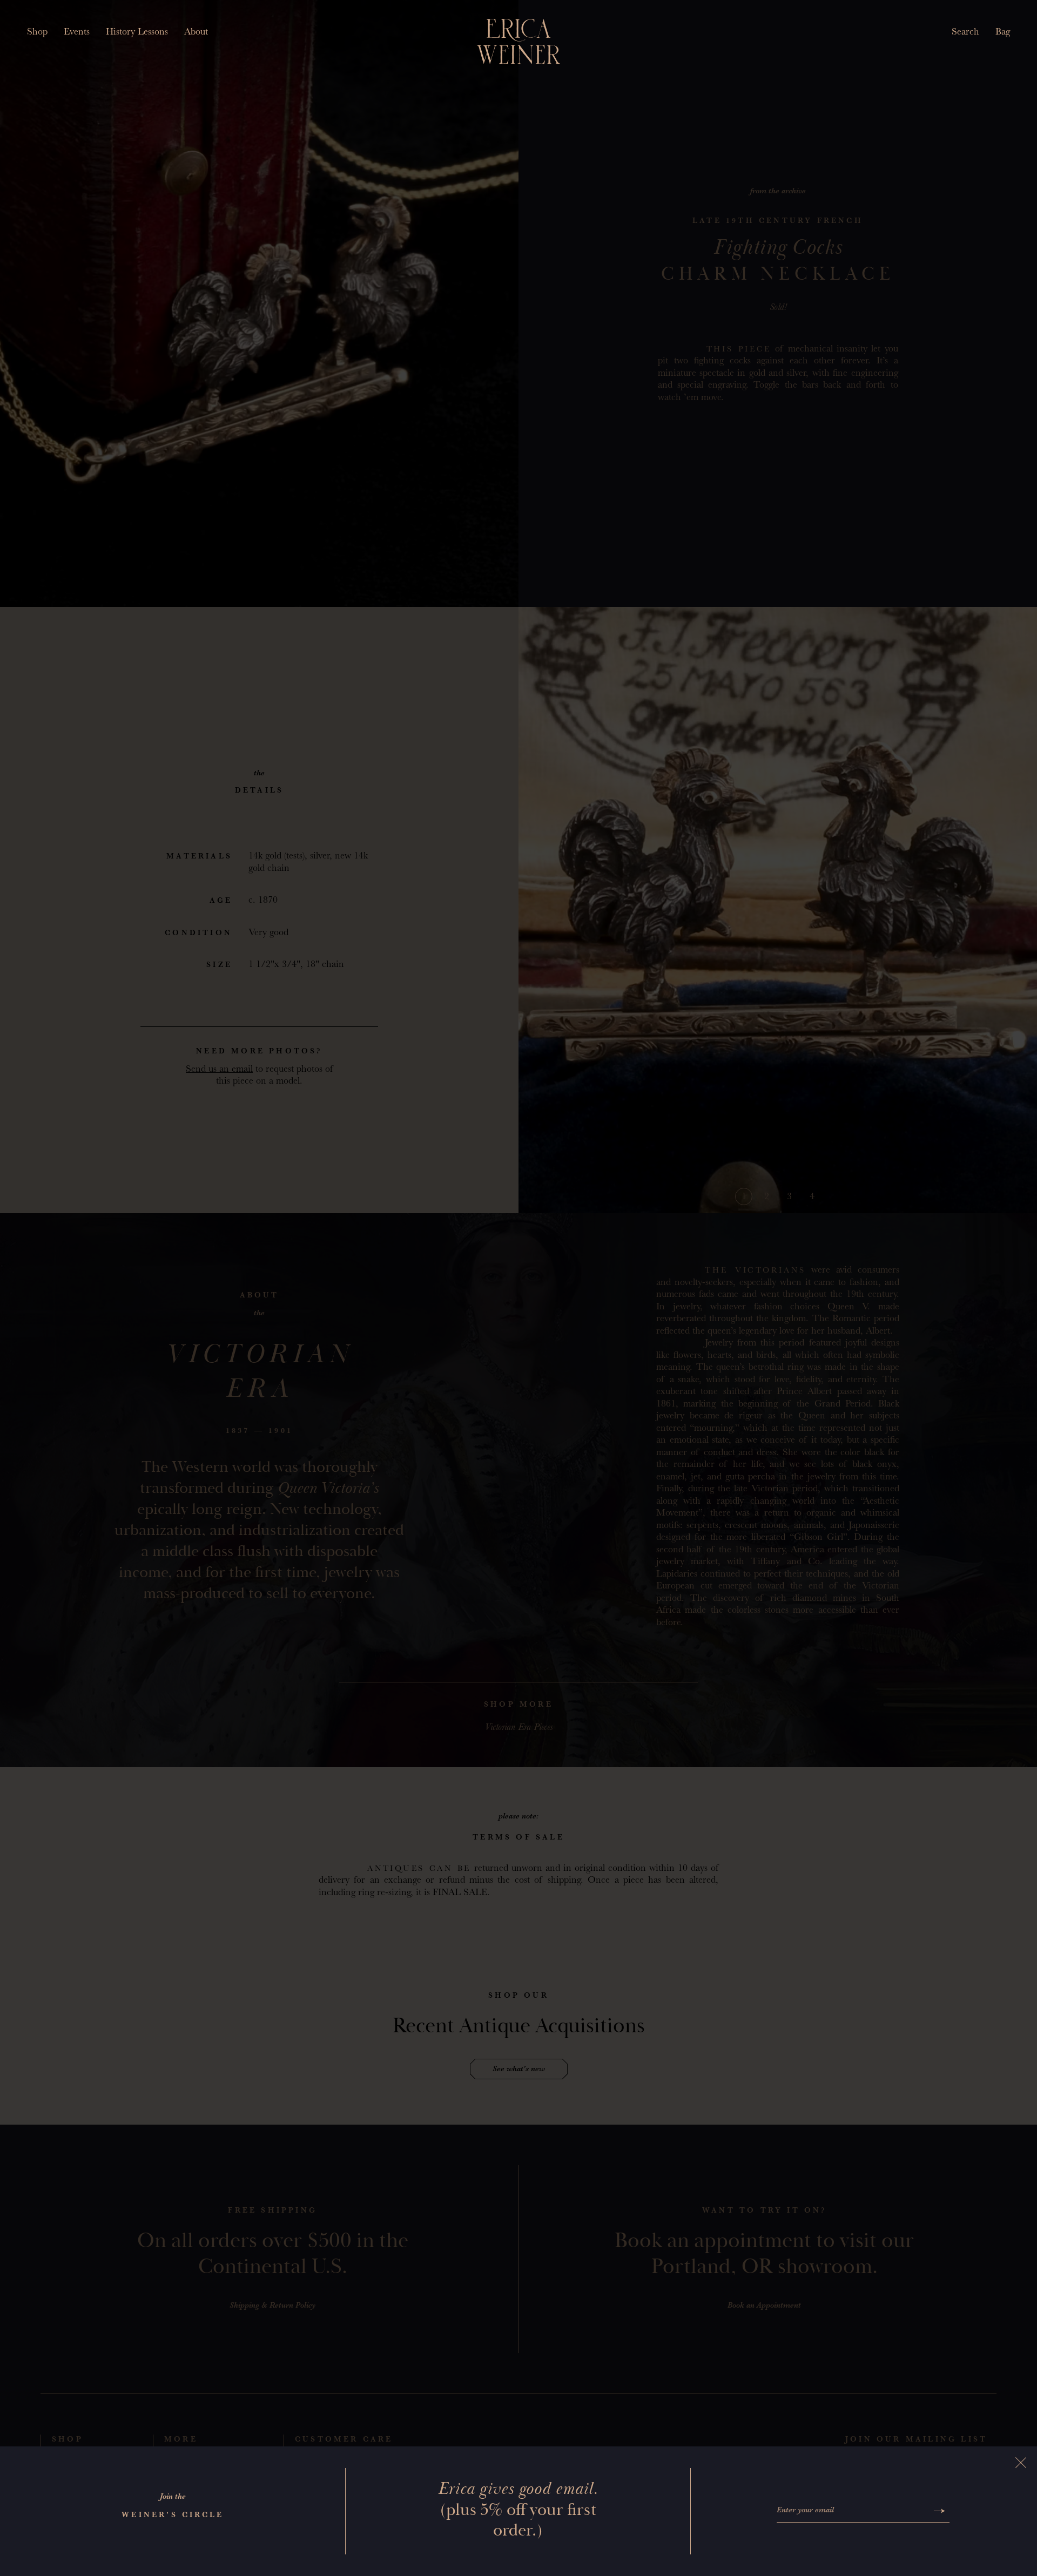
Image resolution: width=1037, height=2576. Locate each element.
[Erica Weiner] (519, 42)
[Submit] (940, 2511)
